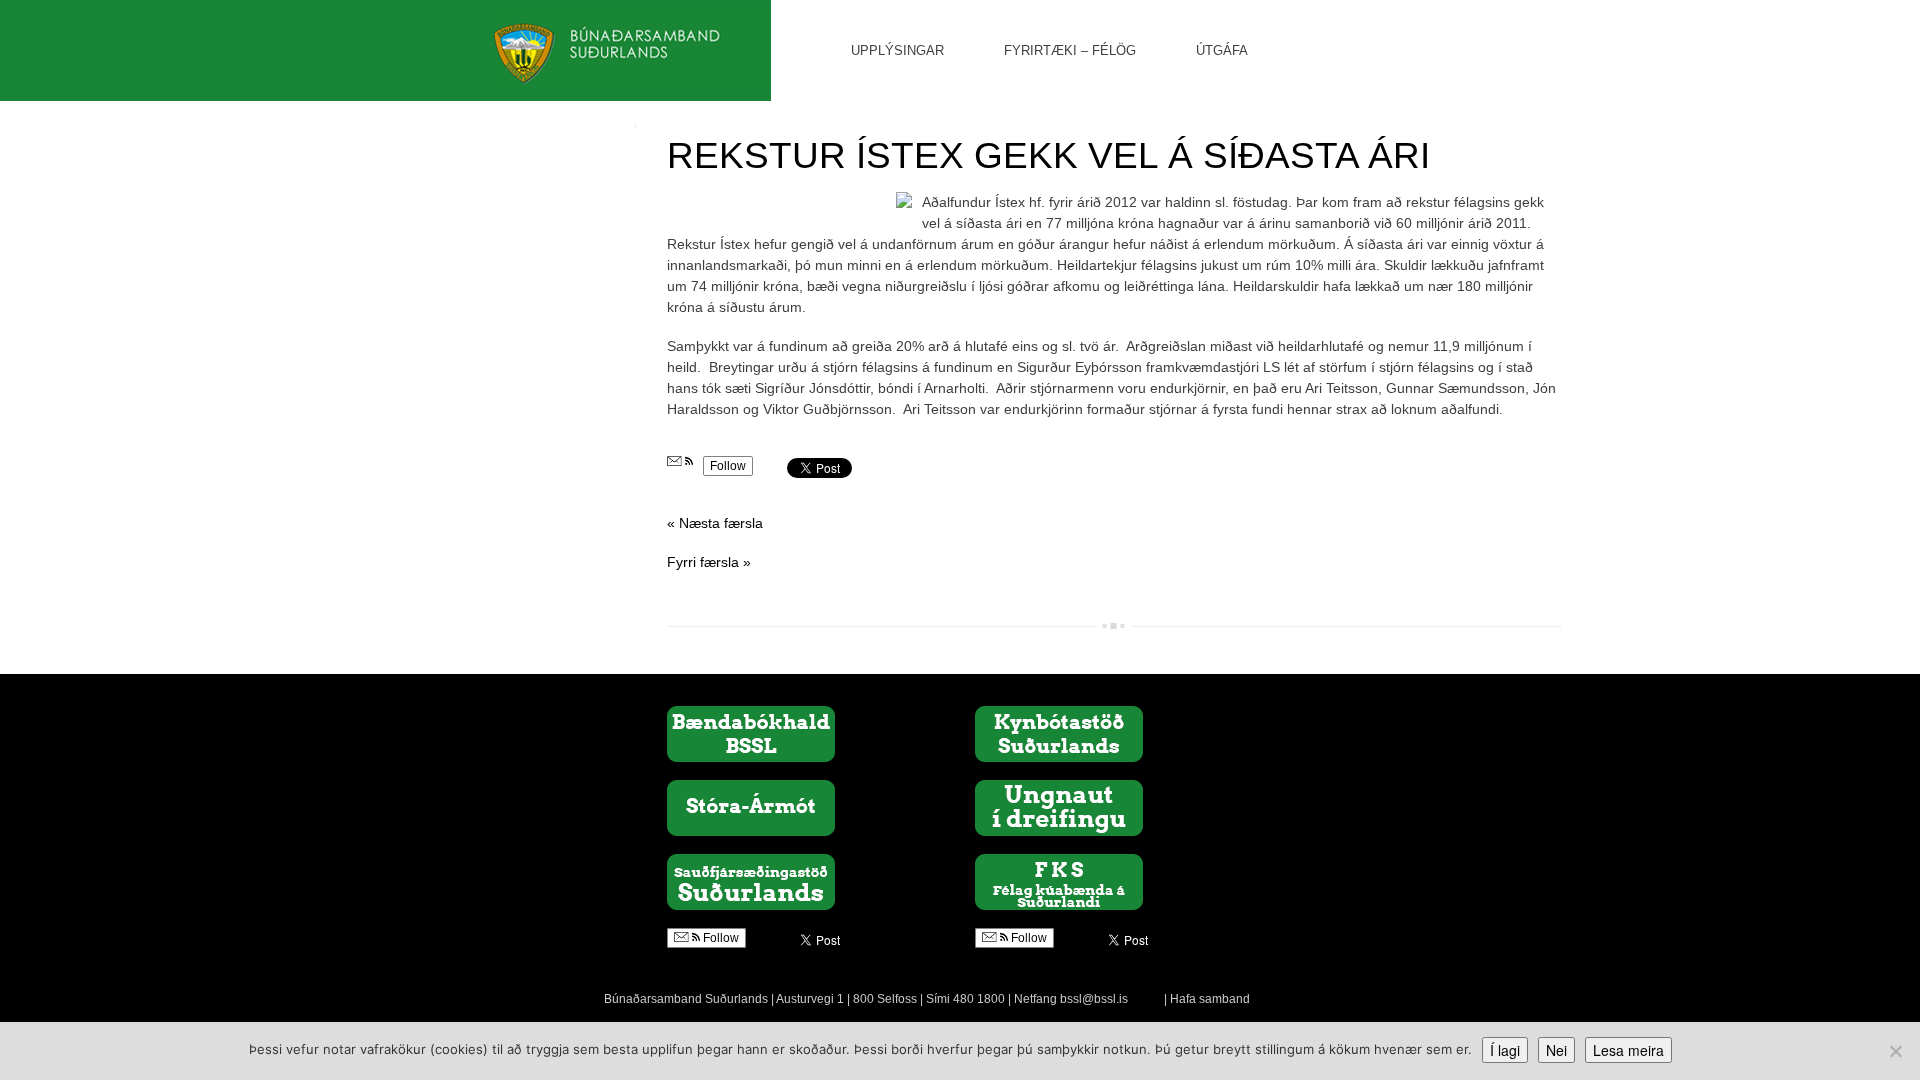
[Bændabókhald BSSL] (751, 733)
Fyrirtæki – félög (1070, 50)
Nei (1556, 1050)
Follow (728, 466)
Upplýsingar (897, 50)
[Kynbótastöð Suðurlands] (1059, 733)
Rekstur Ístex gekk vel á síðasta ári (1048, 155)
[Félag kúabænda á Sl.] (1059, 881)
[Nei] (1895, 1051)
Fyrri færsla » (709, 562)
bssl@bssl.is (1094, 999)
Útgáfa (1222, 50)
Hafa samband (1210, 999)
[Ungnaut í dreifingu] (1059, 807)
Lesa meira (1628, 1050)
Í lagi (1505, 1050)
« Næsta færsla (715, 523)
